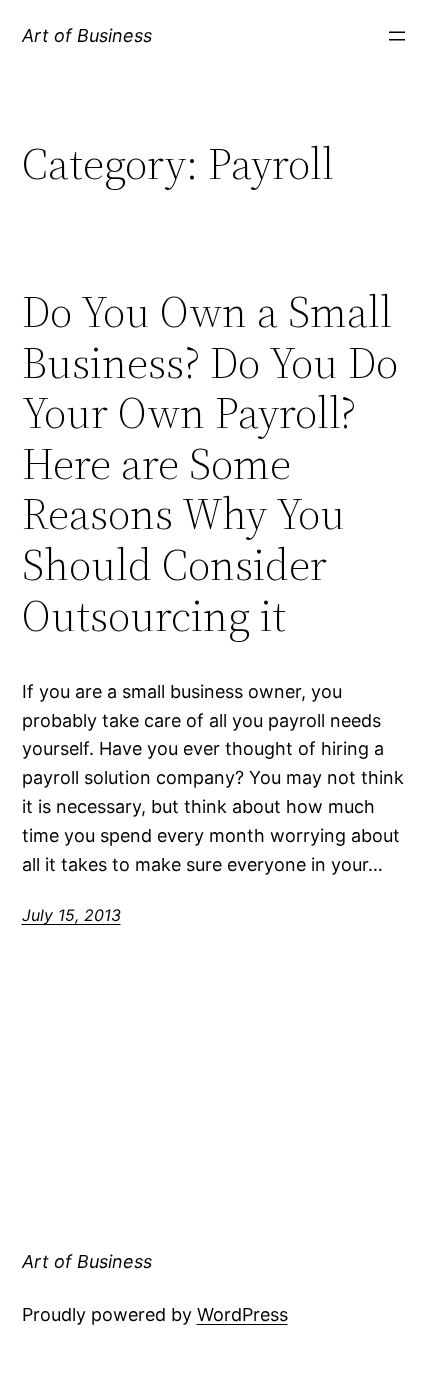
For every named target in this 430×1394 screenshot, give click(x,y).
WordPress (242, 1314)
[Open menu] (397, 36)
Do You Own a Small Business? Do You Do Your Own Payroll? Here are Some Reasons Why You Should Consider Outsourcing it (210, 464)
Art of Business (87, 35)
